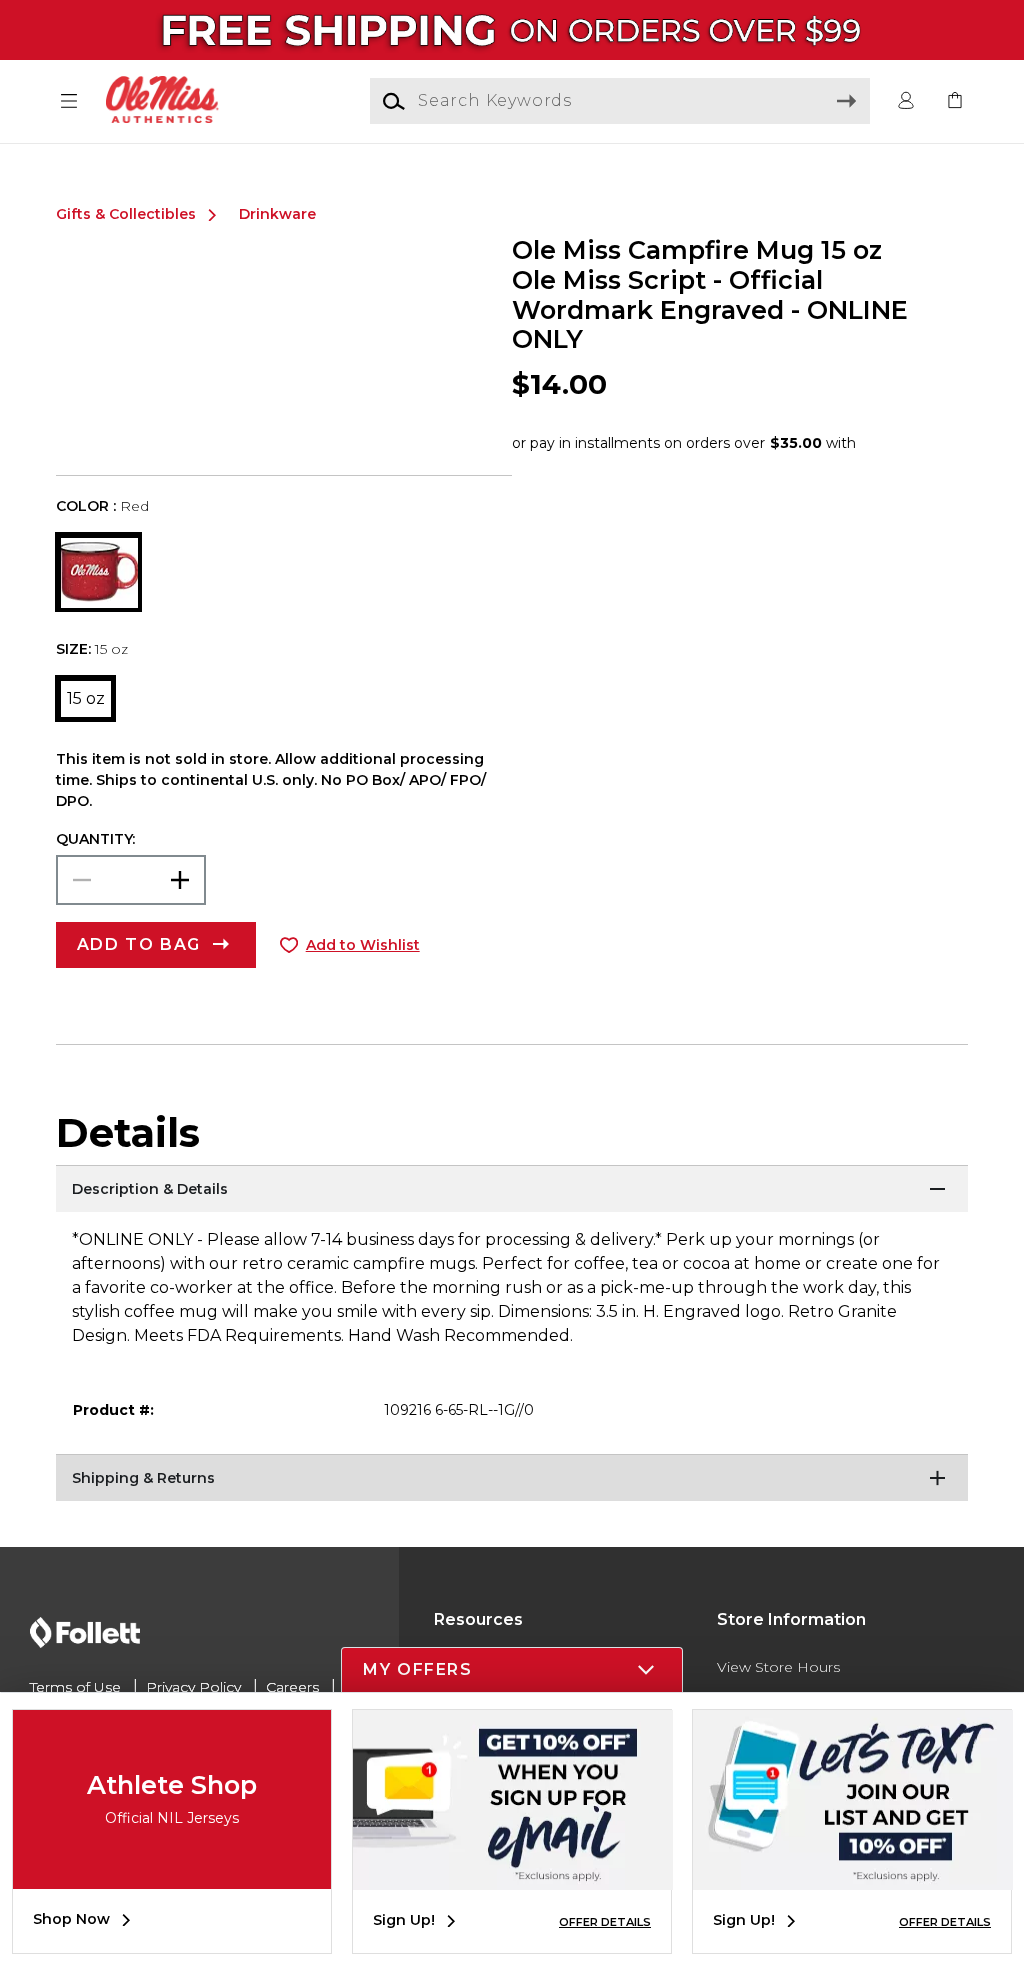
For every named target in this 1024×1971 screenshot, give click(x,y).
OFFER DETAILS (605, 1922)
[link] (955, 101)
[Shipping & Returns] (512, 1479)
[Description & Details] (512, 1190)
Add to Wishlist (363, 945)
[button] (69, 101)
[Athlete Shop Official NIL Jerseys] (172, 1874)
